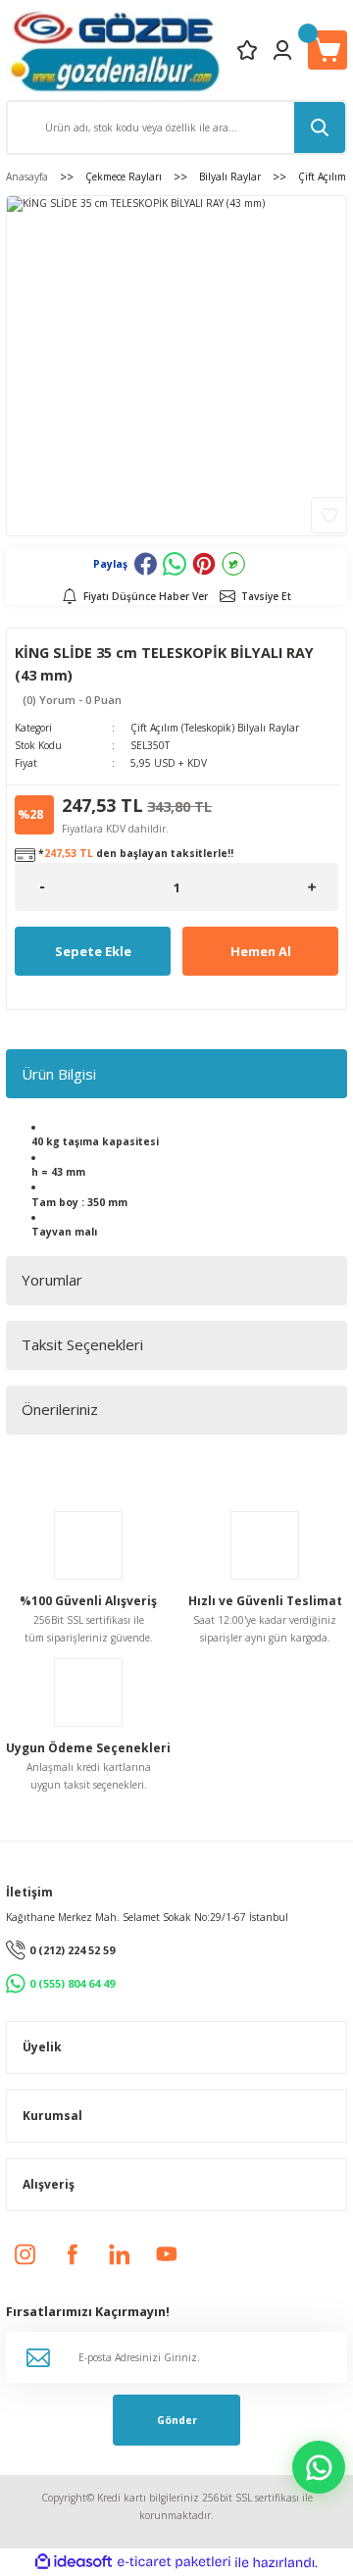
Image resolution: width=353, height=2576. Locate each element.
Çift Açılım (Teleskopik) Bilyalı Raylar (215, 728)
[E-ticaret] (174, 2562)
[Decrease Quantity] (42, 887)
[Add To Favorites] (329, 515)
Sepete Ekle (93, 951)
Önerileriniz (60, 1409)
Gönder (177, 2420)
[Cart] (328, 50)
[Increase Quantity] (311, 887)
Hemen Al (261, 951)
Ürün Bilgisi (59, 1074)
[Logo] (115, 51)
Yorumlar (52, 1280)
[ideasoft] (74, 2562)
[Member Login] (282, 50)
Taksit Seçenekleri (82, 1344)
